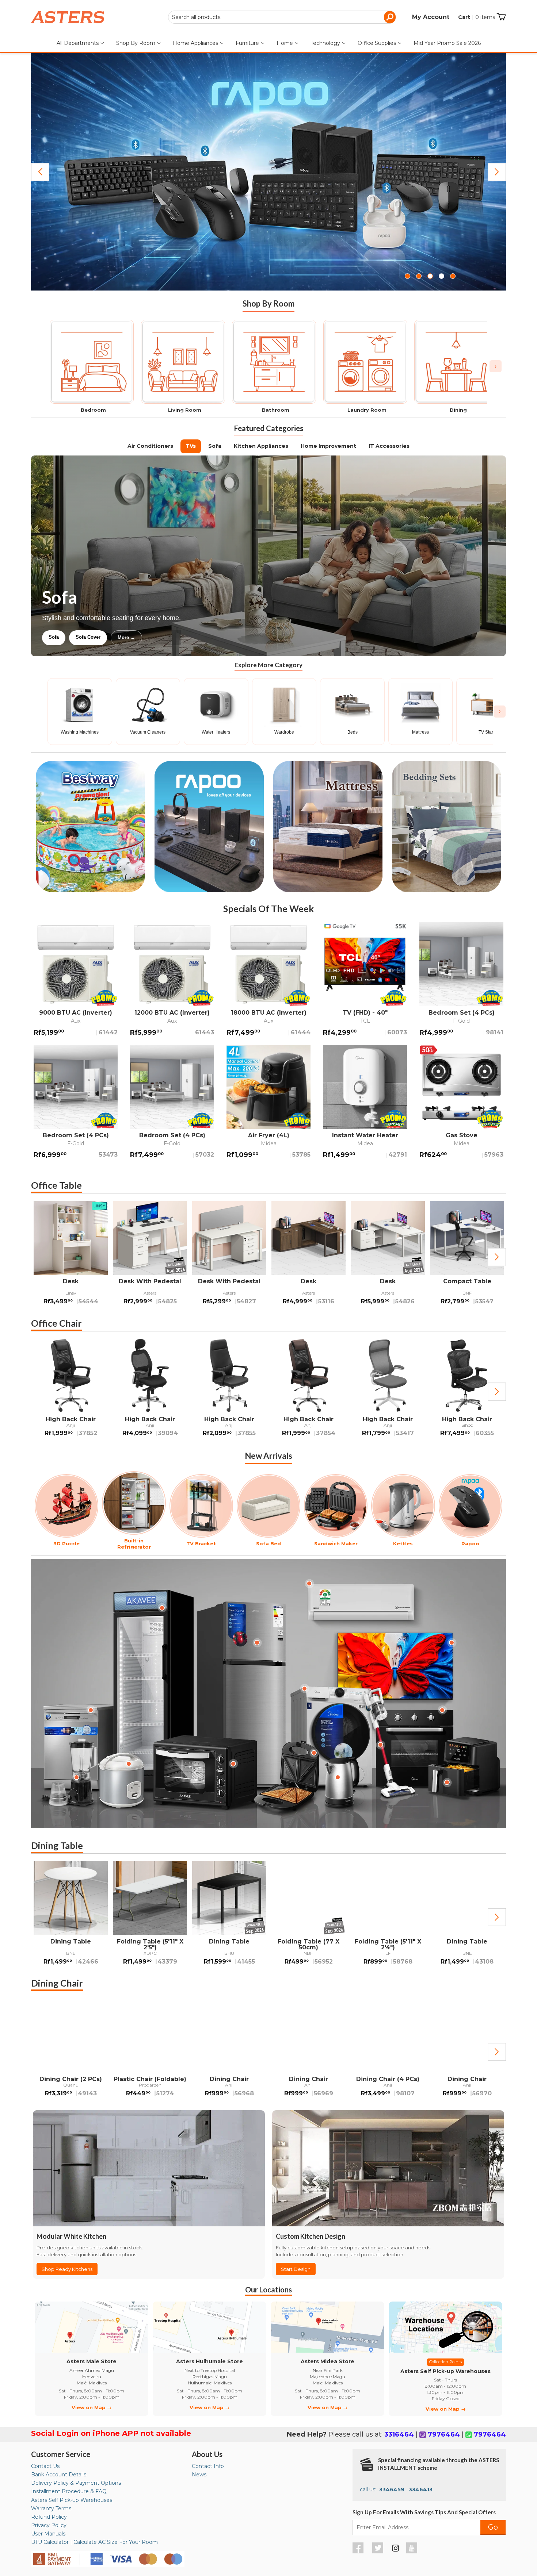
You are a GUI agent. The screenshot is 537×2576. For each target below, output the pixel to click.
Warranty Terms (51, 2508)
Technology (326, 43)
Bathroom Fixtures (105, 637)
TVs (191, 446)
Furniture (248, 43)
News (199, 2475)
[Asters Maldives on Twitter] (379, 2552)
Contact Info (208, 2466)
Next (497, 172)
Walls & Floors (160, 637)
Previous (40, 172)
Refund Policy (49, 2517)
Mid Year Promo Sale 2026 (447, 43)
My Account (431, 17)
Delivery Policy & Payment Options (76, 2483)
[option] (71, 1257)
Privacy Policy (49, 2525)
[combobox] (282, 17)
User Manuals (48, 2534)
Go (493, 2527)
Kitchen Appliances (261, 446)
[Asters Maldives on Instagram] (396, 2549)
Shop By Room (136, 43)
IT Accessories (389, 446)
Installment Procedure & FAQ (69, 2491)
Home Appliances (196, 43)
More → (202, 637)
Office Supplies (378, 43)
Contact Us (45, 2466)
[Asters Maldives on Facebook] (359, 2552)
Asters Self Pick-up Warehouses (72, 2500)
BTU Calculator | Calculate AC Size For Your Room (94, 2542)
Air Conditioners (150, 446)
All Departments (78, 43)
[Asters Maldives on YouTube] (413, 2552)
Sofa (215, 446)
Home (285, 43)
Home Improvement (328, 446)
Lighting (58, 637)
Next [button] (497, 1257)
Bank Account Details (59, 2475)
